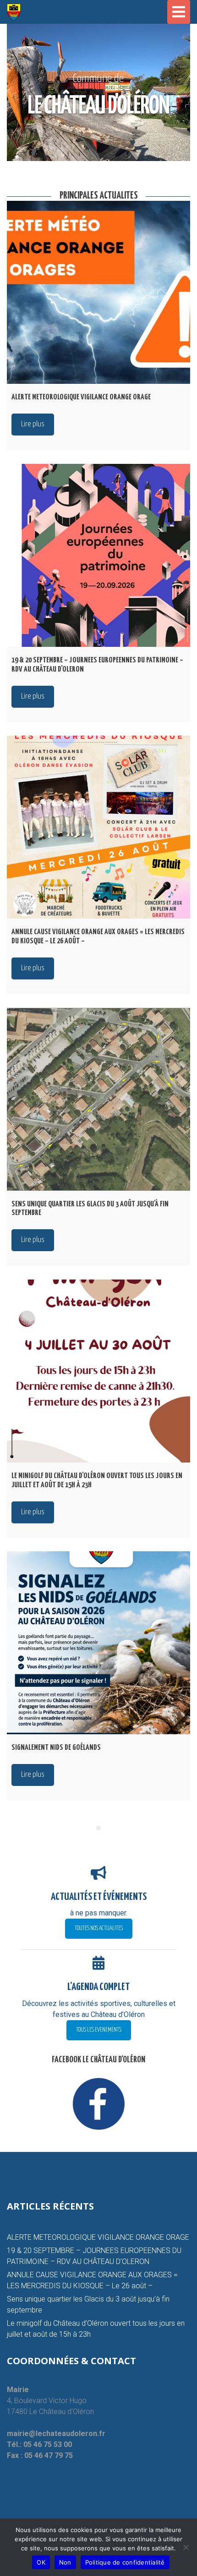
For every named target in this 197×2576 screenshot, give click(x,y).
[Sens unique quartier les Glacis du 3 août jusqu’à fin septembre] (98, 1099)
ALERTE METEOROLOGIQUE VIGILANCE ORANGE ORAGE (98, 2237)
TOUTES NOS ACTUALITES (99, 1928)
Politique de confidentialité (125, 2562)
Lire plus (33, 424)
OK (41, 2562)
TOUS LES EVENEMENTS (99, 2030)
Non (65, 2562)
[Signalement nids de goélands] (98, 1643)
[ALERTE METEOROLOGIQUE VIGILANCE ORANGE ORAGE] (98, 292)
